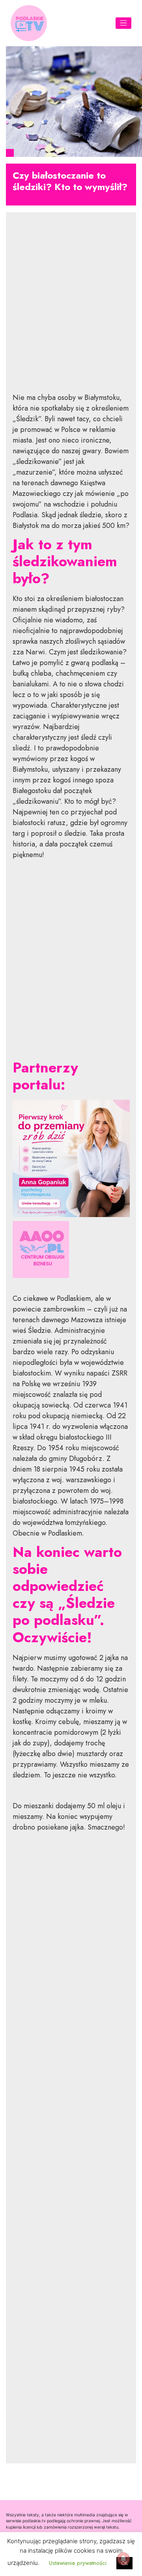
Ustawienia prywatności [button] (78, 2563)
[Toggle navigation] (124, 23)
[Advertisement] (71, 309)
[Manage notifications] (123, 2559)
